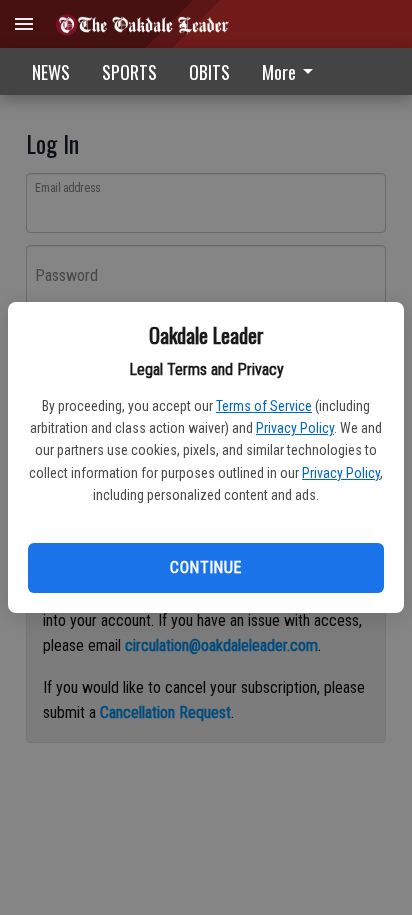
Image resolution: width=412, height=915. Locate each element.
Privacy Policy (295, 428)
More (279, 72)
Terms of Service (264, 406)
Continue (205, 567)
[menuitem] (293, 71)
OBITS (209, 72)
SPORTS (129, 72)
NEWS (51, 72)
